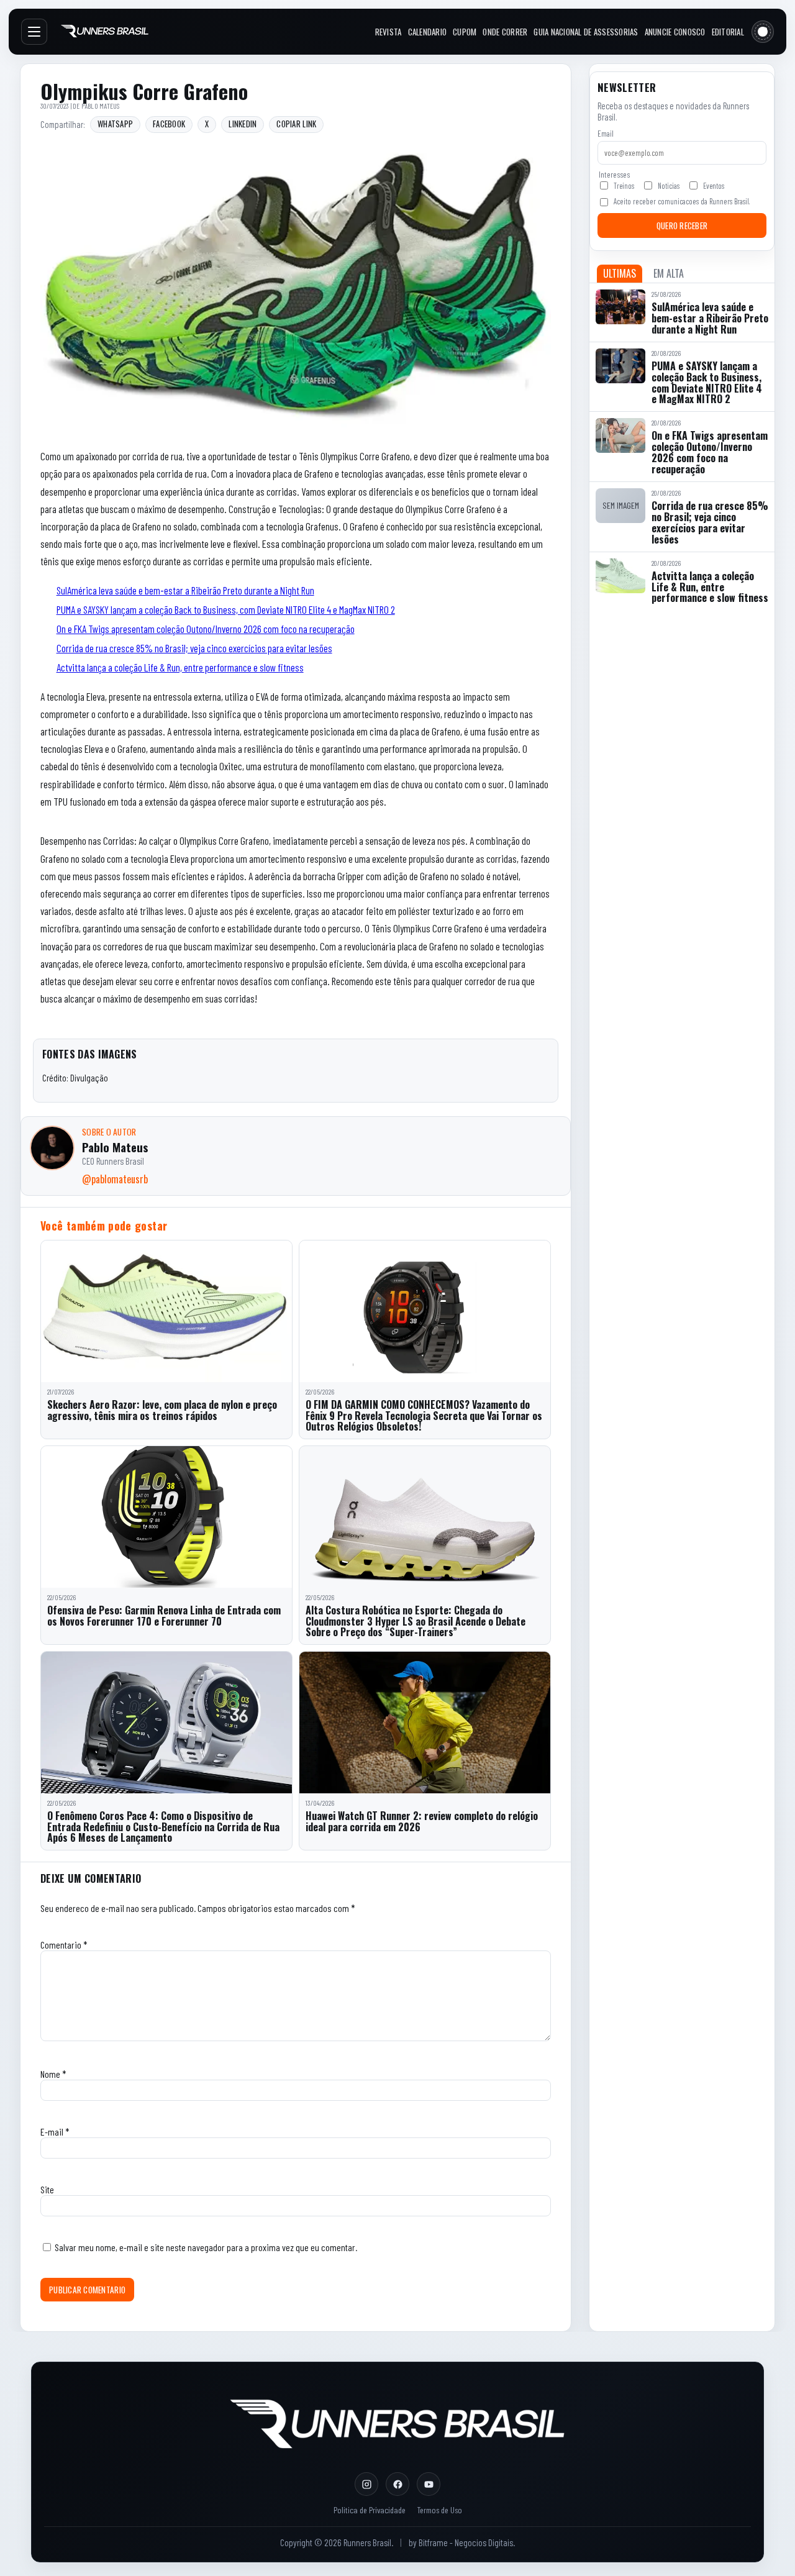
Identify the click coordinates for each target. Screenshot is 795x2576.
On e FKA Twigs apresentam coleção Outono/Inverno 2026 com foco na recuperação (206, 629)
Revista (388, 32)
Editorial (728, 32)
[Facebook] (397, 2484)
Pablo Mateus (101, 106)
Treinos (624, 186)
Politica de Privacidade (370, 2510)
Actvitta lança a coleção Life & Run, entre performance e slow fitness (180, 667)
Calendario (428, 32)
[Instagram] (366, 2484)
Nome (53, 2074)
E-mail (55, 2132)
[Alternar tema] (763, 32)
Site (47, 2189)
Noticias (669, 186)
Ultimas (620, 273)
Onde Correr (505, 32)
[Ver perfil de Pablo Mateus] (52, 1148)
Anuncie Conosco (675, 32)
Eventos (714, 186)
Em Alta (669, 273)
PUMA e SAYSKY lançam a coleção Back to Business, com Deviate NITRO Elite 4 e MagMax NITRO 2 (226, 609)
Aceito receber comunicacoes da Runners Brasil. (682, 201)
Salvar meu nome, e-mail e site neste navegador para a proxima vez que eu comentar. (206, 2247)
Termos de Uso (439, 2510)
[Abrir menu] (34, 32)
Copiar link (296, 124)
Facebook (169, 124)
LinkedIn (243, 124)
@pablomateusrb (115, 1179)
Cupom (465, 32)
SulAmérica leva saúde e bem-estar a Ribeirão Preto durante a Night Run (185, 590)
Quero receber (682, 225)
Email (606, 134)
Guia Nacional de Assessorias (586, 32)
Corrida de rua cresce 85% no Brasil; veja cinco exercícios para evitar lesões (194, 648)
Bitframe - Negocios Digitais (466, 2542)
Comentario (64, 1945)
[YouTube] (429, 2484)
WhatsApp (115, 124)
